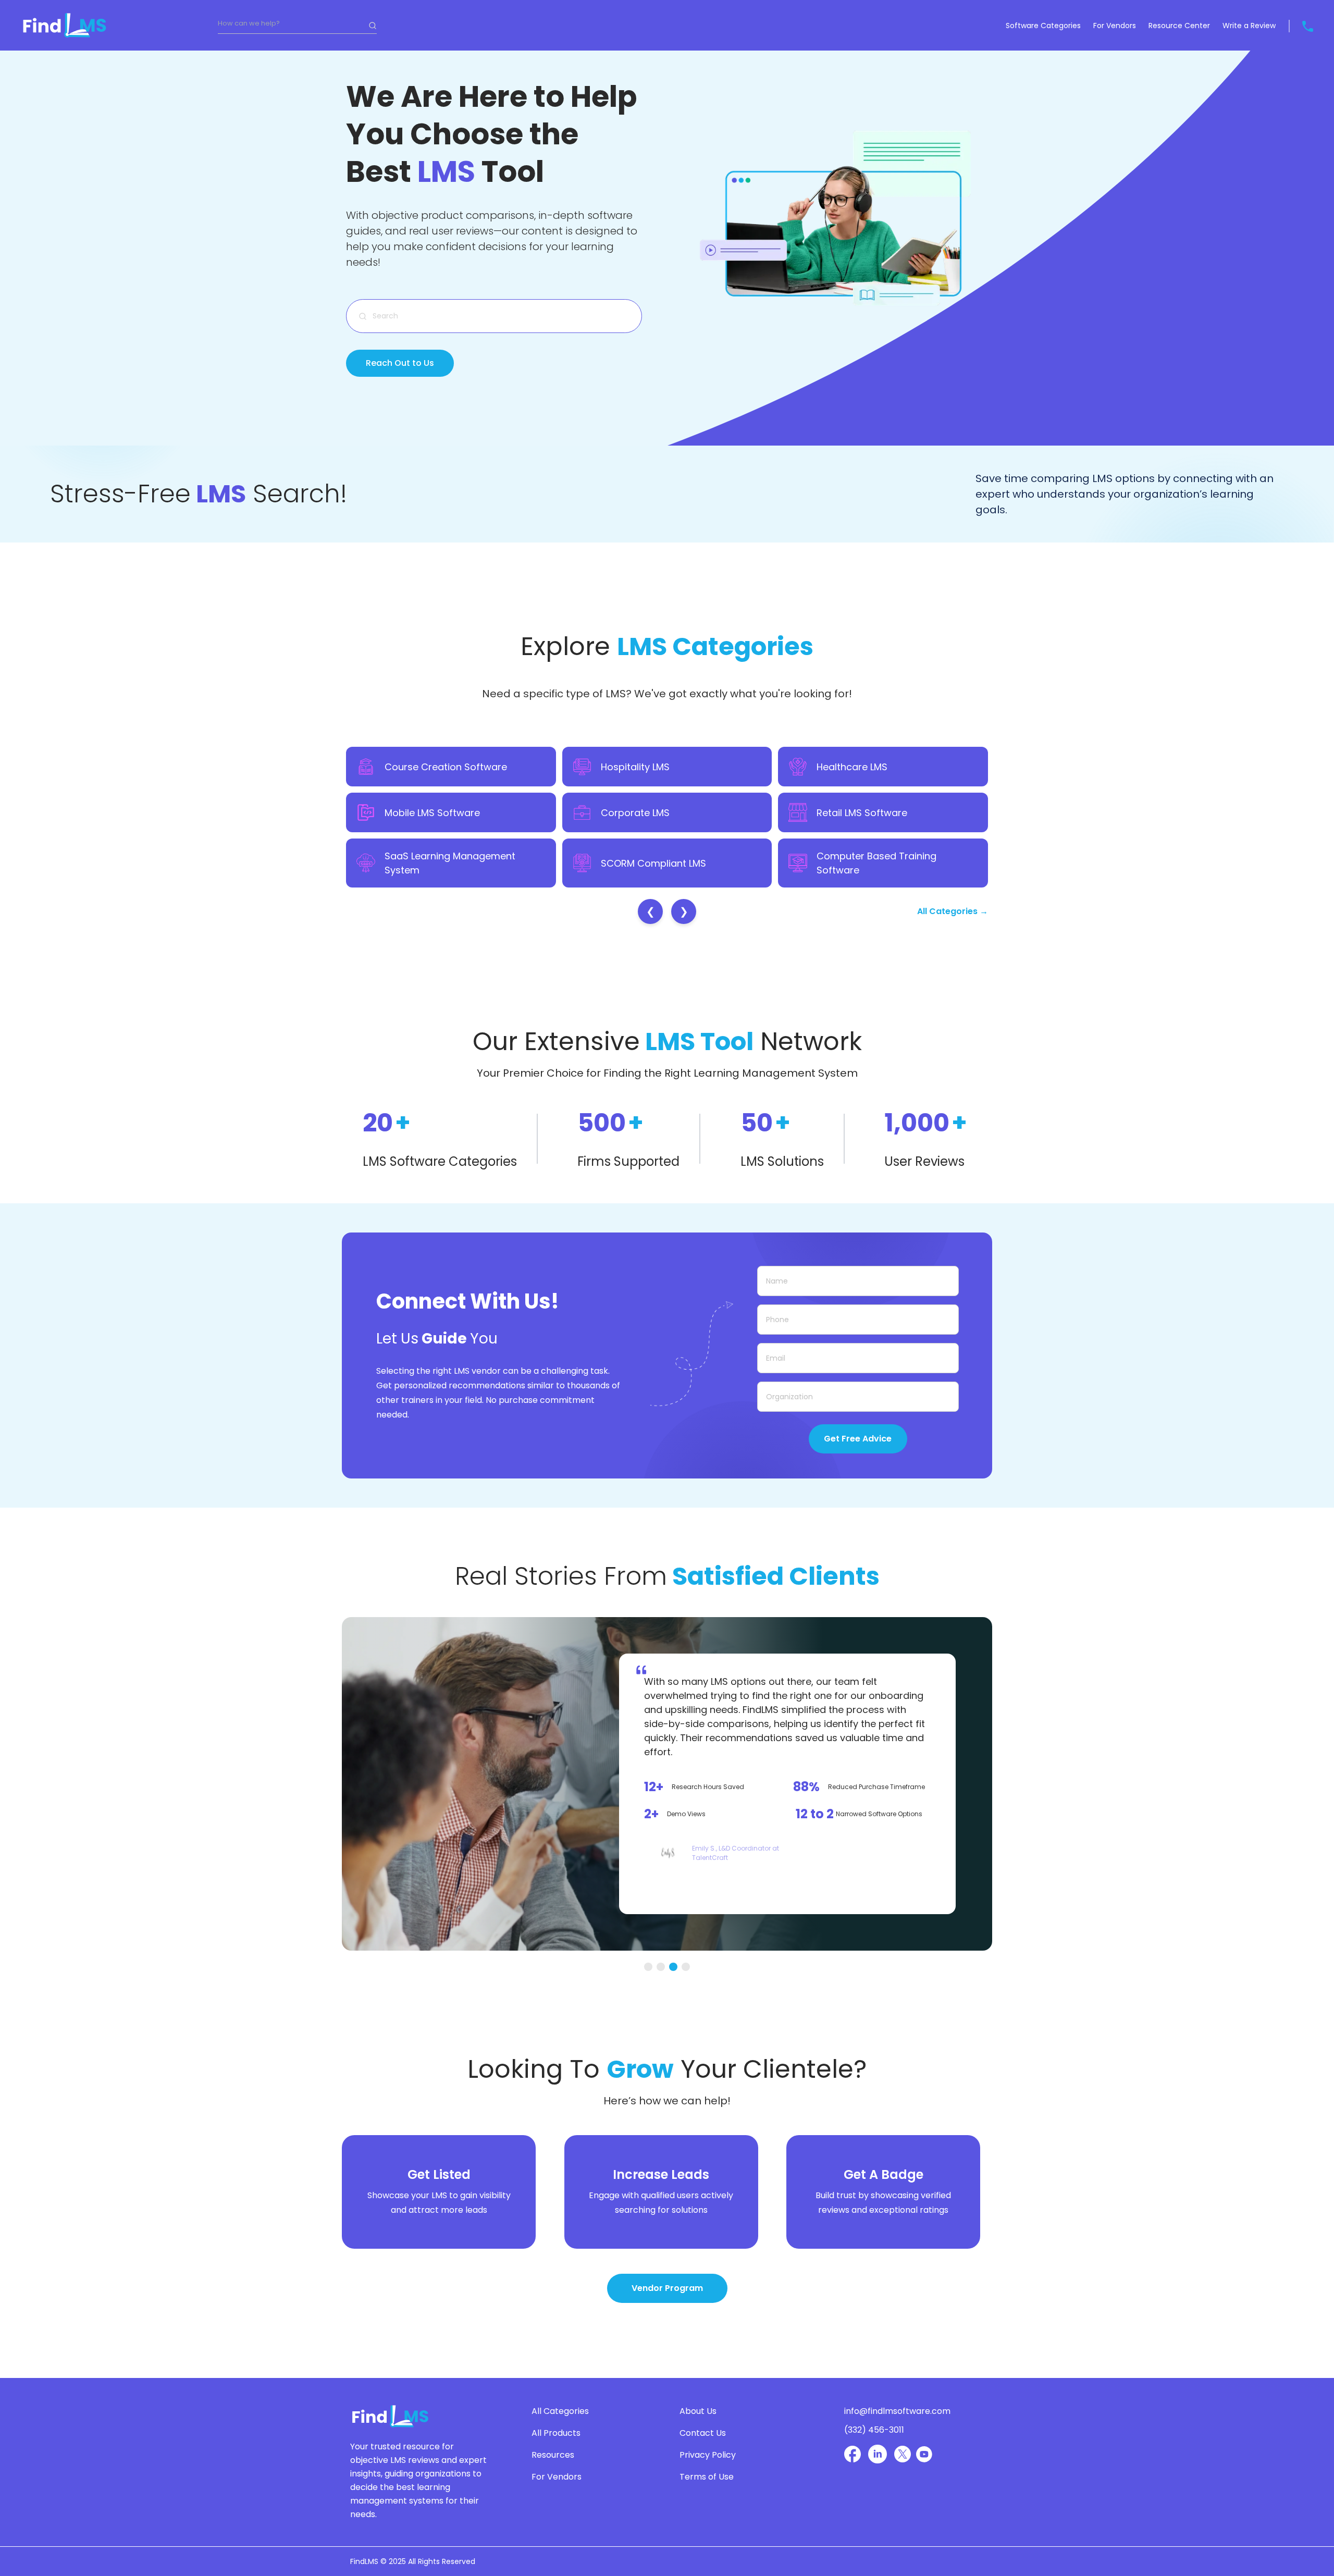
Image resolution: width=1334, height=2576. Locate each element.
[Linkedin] (878, 2454)
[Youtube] (924, 2454)
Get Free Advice (858, 1439)
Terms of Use (707, 2477)
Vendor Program (667, 2288)
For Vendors (1115, 26)
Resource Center (1179, 26)
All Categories (560, 2411)
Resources (553, 2455)
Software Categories (1043, 26)
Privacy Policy (708, 2455)
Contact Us (703, 2433)
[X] (903, 2454)
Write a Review (1249, 26)
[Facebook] (853, 2454)
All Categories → (953, 911)
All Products (556, 2433)
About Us (698, 2411)
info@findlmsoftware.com (897, 2411)
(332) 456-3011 (874, 2430)
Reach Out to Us (400, 363)
